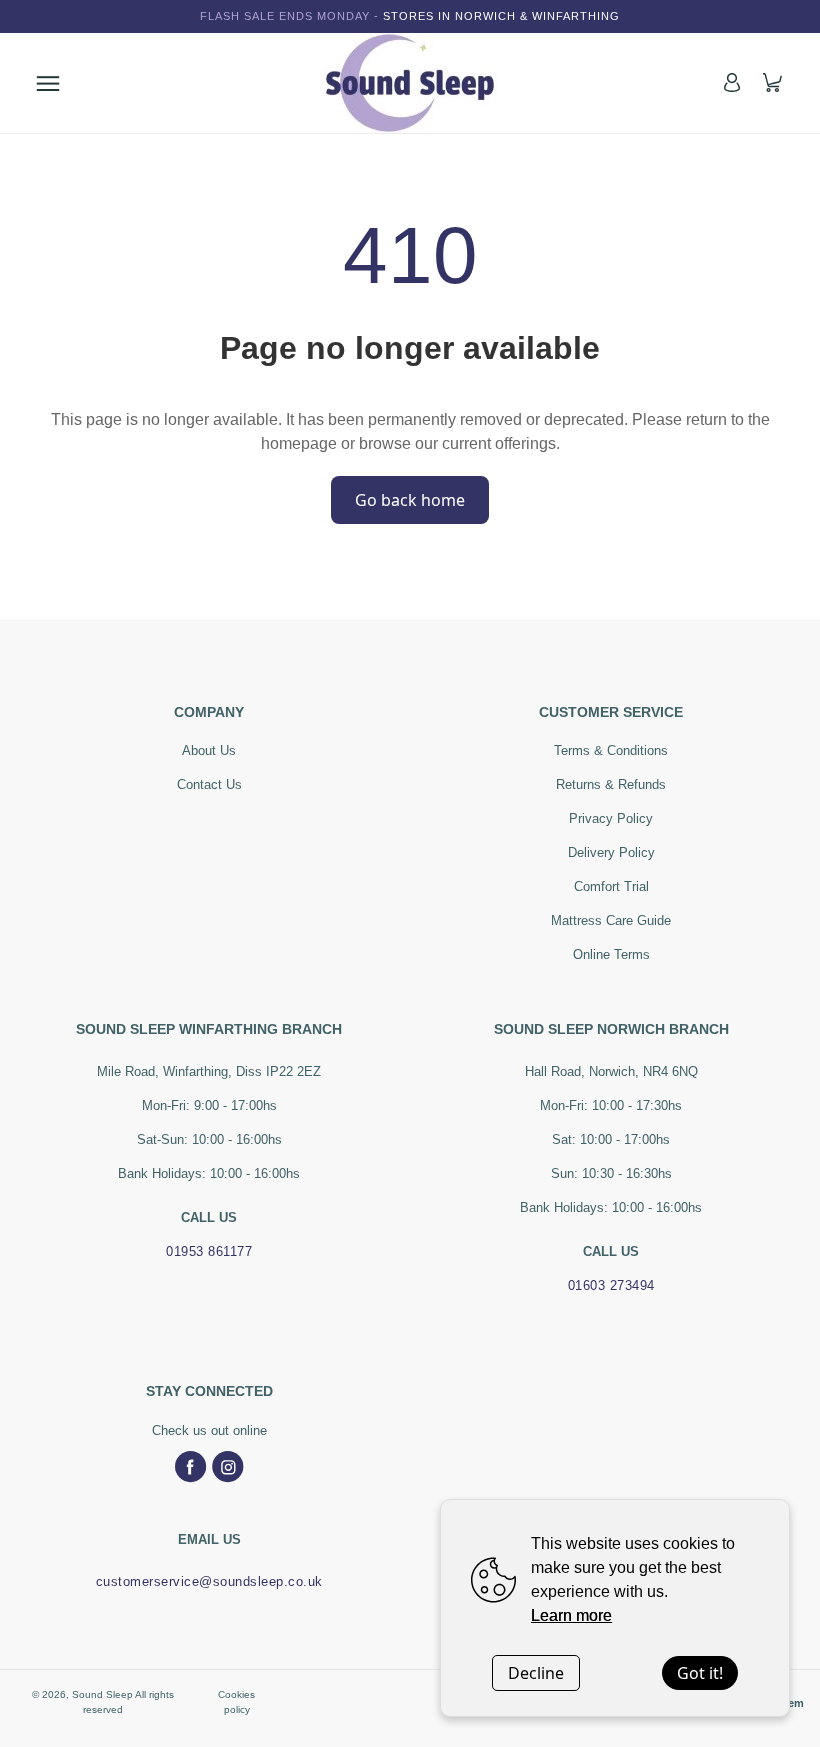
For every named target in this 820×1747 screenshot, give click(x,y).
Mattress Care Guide (611, 920)
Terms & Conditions (611, 750)
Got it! (700, 1673)
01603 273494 (611, 1285)
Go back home (410, 500)
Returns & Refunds (611, 784)
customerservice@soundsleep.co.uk (209, 1581)
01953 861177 (209, 1251)
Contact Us (209, 784)
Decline (536, 1673)
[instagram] (228, 1467)
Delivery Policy (611, 852)
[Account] (732, 82)
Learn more (571, 1615)
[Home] (410, 83)
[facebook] (191, 1467)
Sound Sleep (102, 1694)
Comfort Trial (611, 886)
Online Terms (611, 954)
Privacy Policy (611, 818)
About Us (209, 750)
